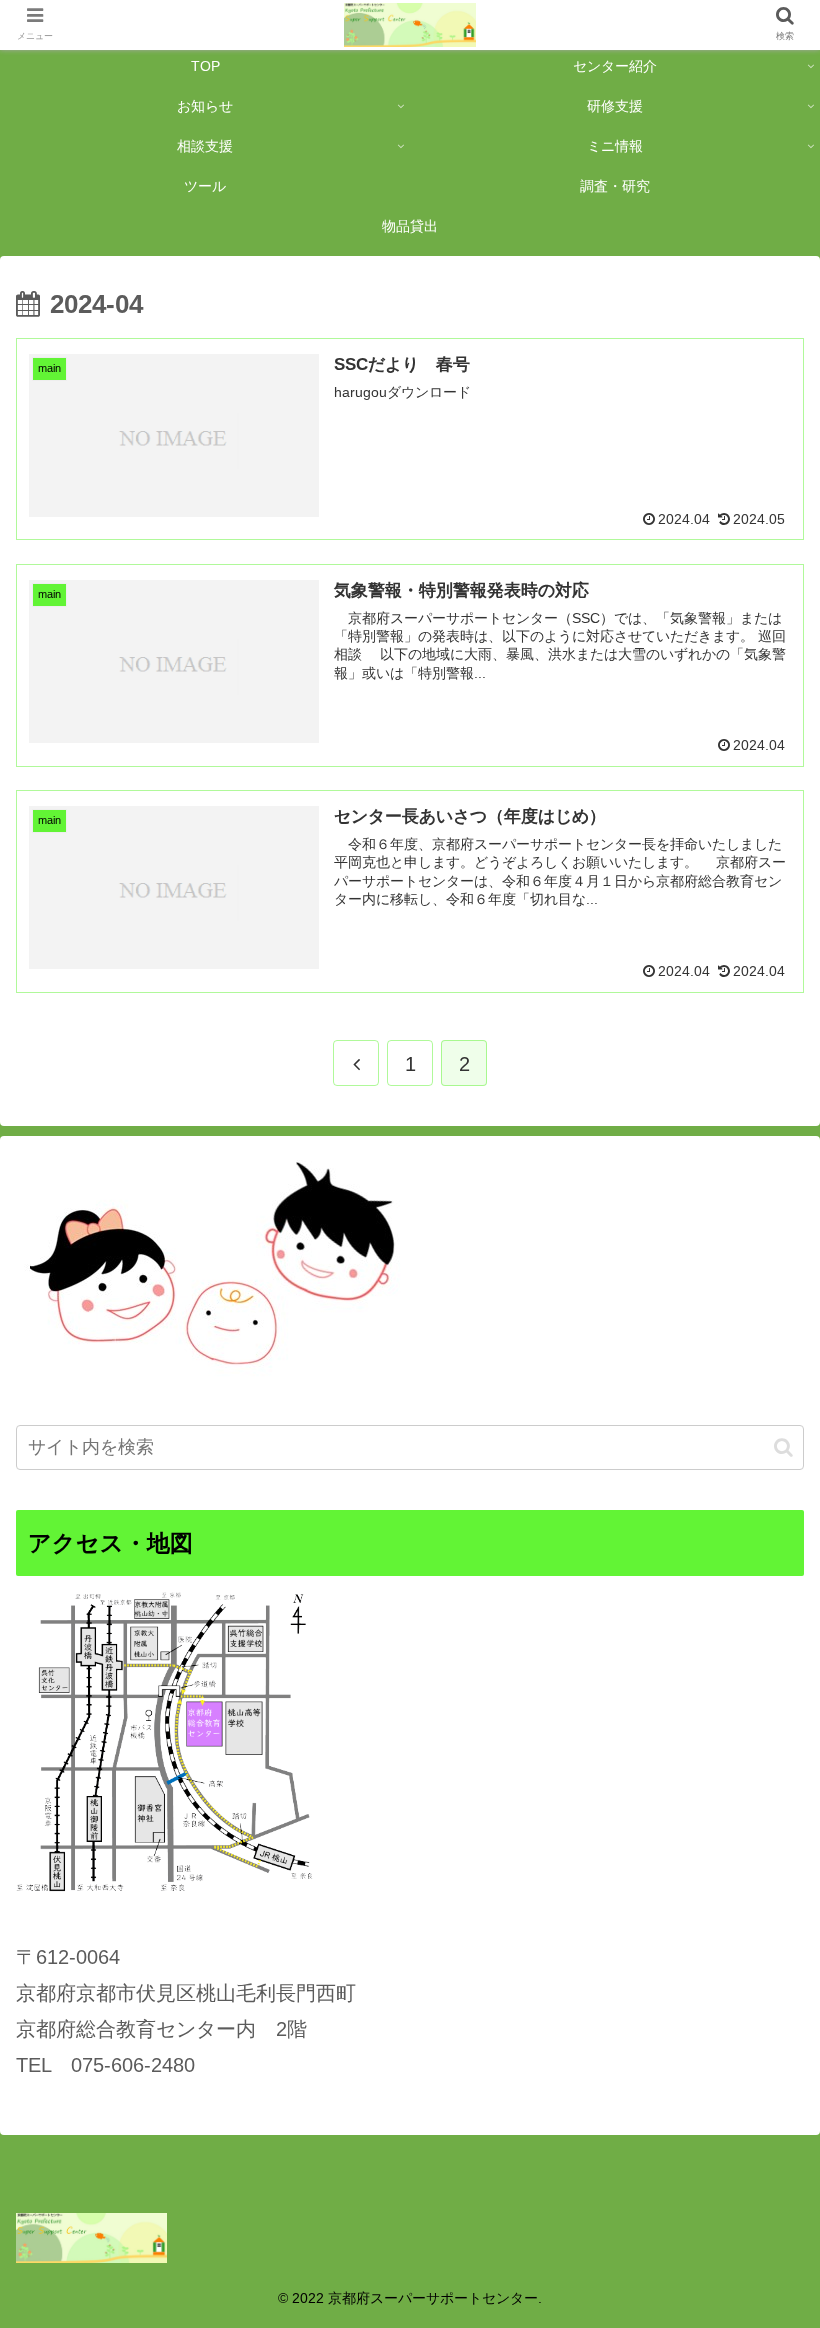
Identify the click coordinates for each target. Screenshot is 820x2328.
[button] (783, 1447)
